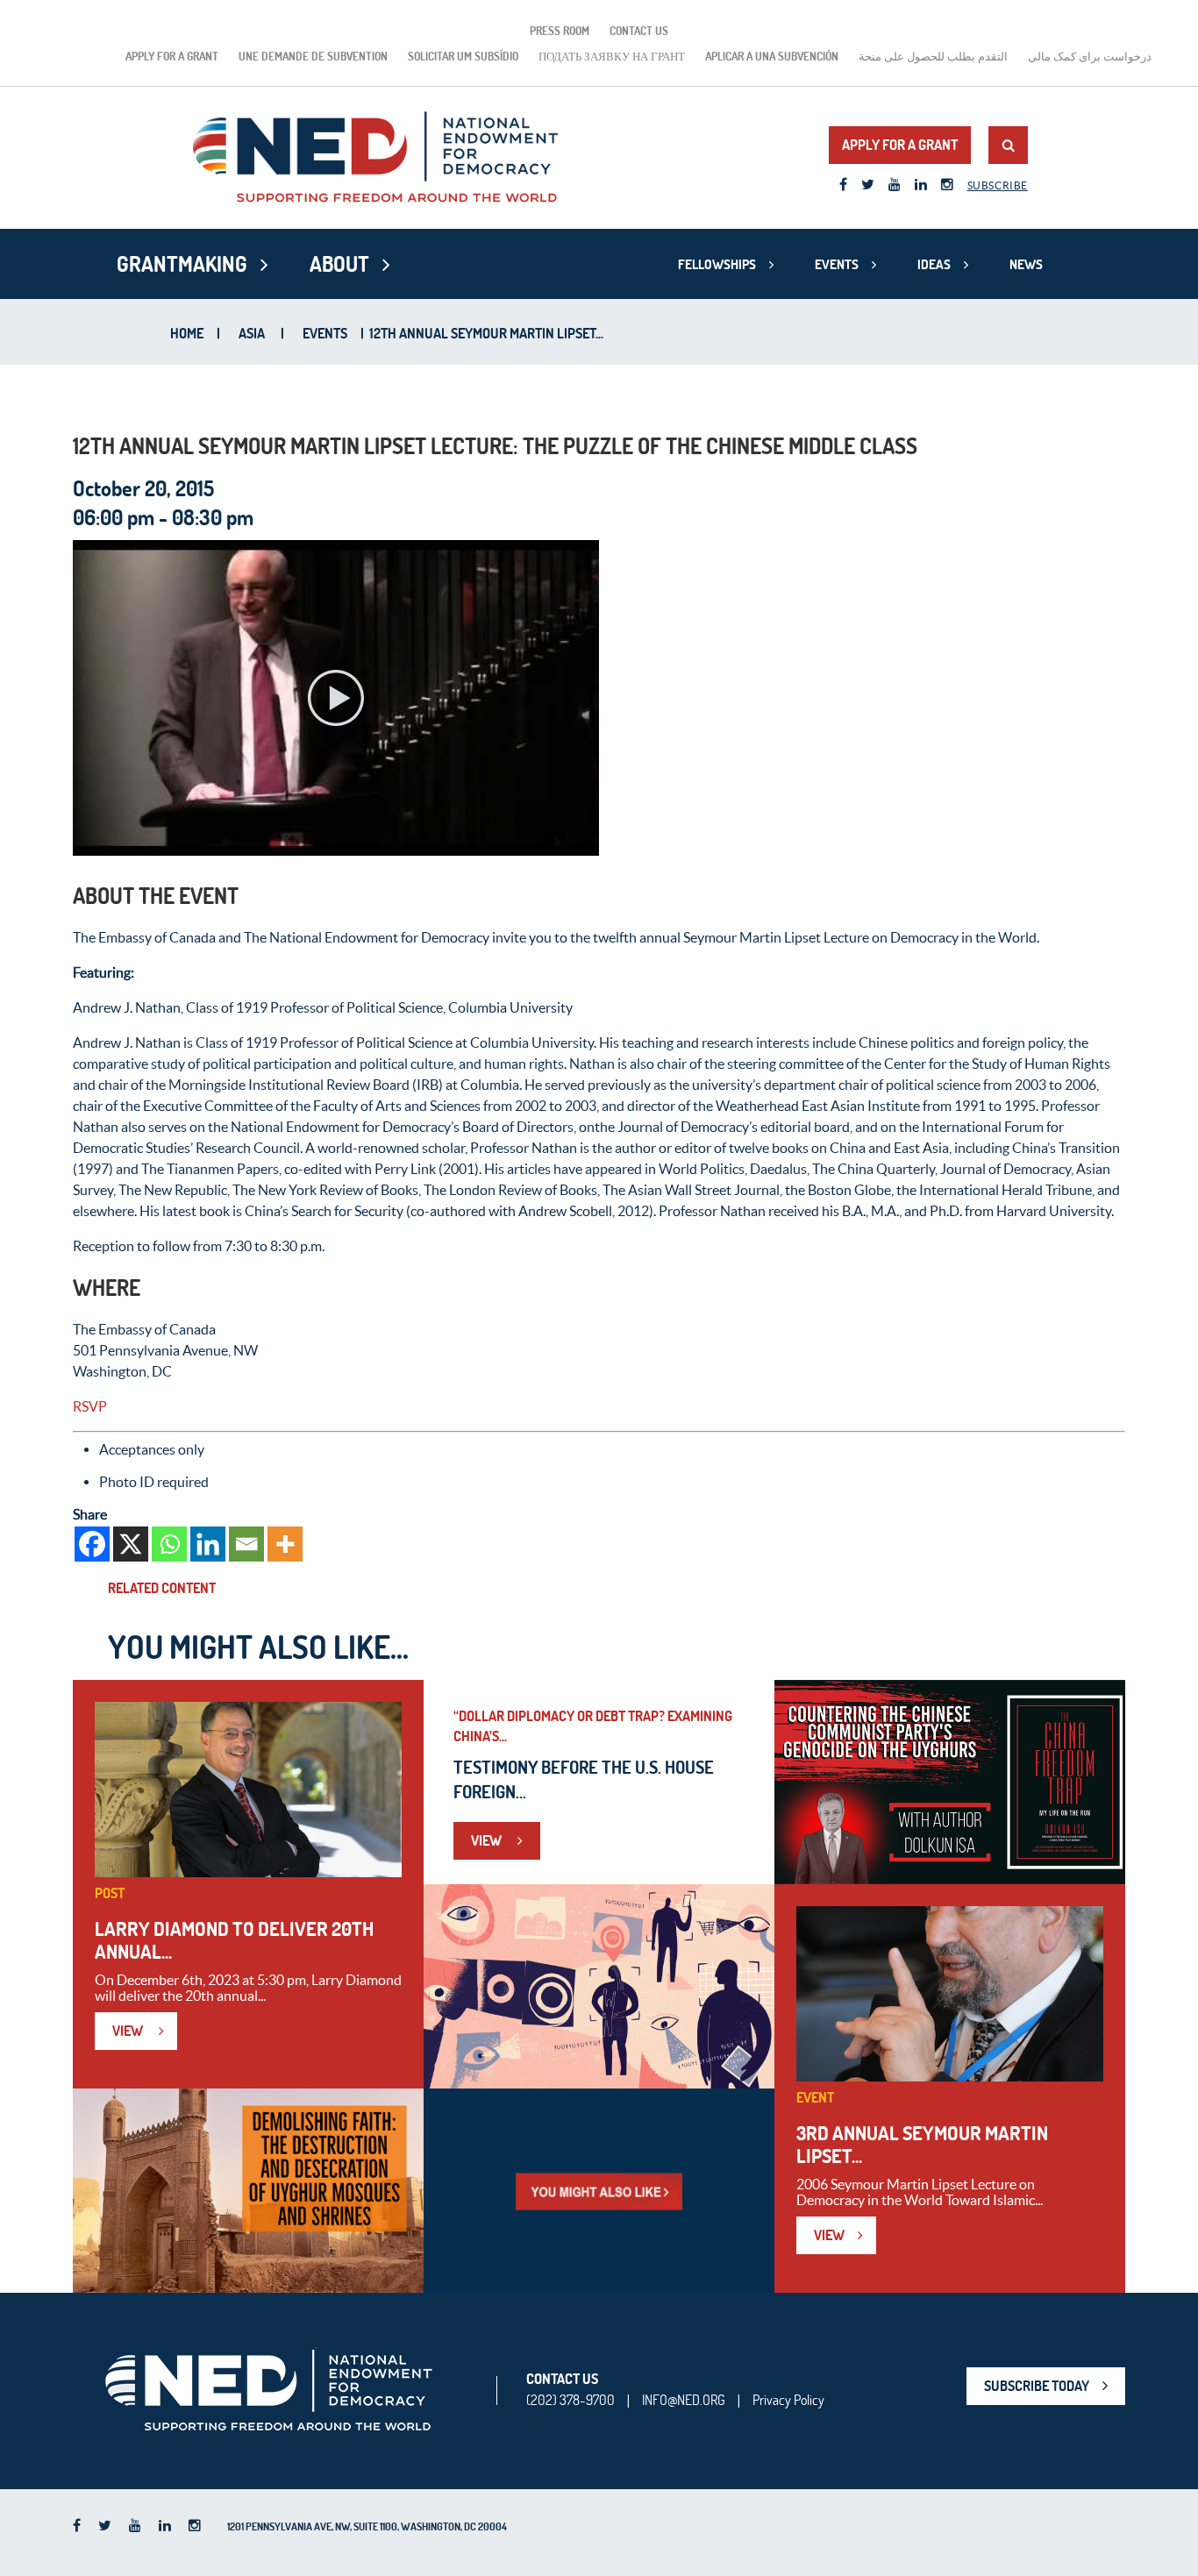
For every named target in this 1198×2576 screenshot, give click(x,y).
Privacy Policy (788, 2400)
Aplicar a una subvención (772, 56)
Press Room (560, 31)
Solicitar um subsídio (463, 56)
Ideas (934, 264)
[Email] (246, 1544)
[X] (131, 1544)
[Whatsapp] (169, 1544)
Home (187, 333)
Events (837, 264)
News (1026, 264)
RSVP (90, 1406)
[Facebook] (92, 1544)
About (339, 264)
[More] (285, 1544)
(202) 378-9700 (570, 2400)
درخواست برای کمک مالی (1090, 56)
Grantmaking (182, 264)
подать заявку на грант (612, 56)
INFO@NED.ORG (684, 2400)
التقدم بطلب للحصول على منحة (933, 56)
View (129, 2031)
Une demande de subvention (313, 56)
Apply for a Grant (172, 56)
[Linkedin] (208, 1544)
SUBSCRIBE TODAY (1037, 2386)
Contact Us (639, 31)
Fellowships (717, 264)
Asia (252, 333)
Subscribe (998, 185)
